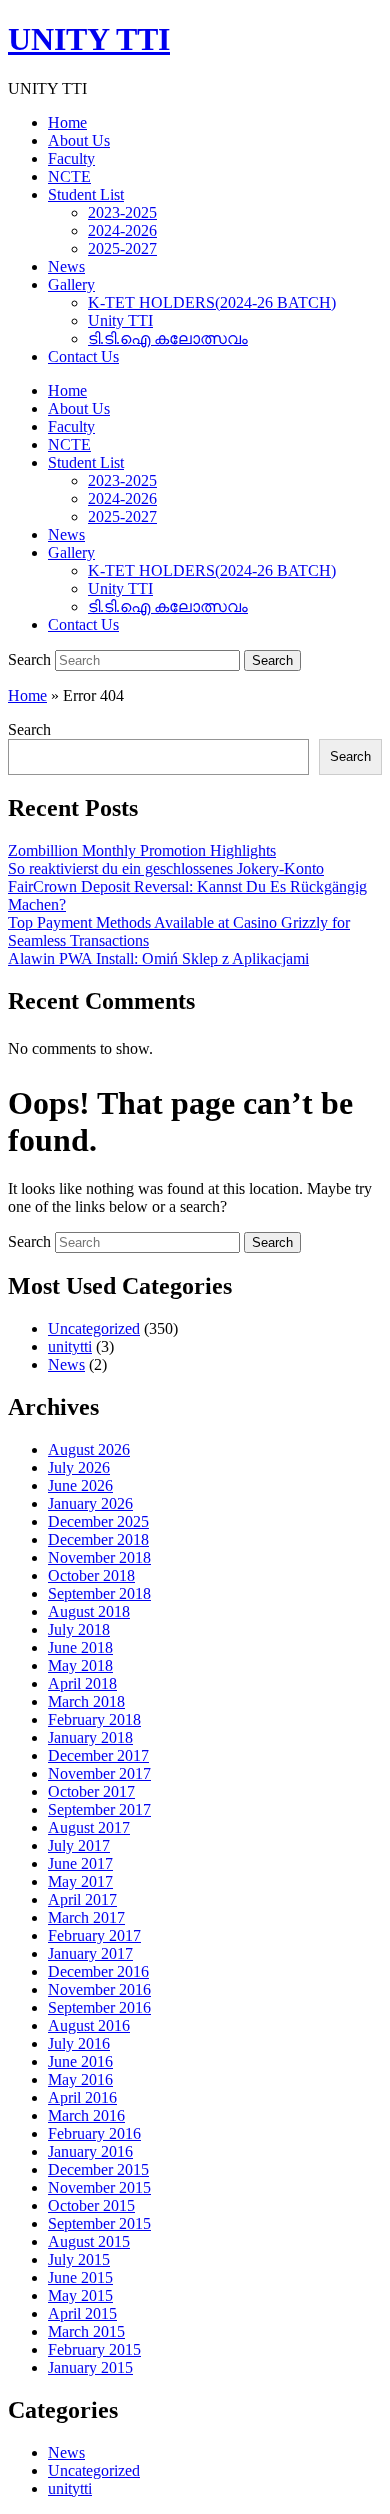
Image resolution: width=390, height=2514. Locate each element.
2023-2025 (122, 212)
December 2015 (98, 2169)
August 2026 (89, 1449)
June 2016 (80, 2061)
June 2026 (80, 1485)
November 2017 (99, 1773)
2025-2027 (122, 248)
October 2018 (91, 1575)
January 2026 (90, 1503)
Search (29, 659)
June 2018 (80, 1647)
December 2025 (98, 1521)
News (66, 266)
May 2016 (80, 2079)
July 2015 (79, 2259)
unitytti (70, 1346)
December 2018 (98, 1539)
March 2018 (86, 1701)
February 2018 (94, 1719)
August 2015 (89, 2241)
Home (67, 122)
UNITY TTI (89, 39)
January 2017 (90, 1953)
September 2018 (99, 1593)
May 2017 (80, 1881)
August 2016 (89, 2025)
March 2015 (86, 2331)
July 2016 (79, 2043)
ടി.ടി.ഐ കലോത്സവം (168, 338)
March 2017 (86, 1917)
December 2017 (98, 1755)
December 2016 (98, 1971)
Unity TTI (120, 320)
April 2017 (82, 1899)
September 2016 (99, 2007)
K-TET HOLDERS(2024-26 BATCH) (212, 302)
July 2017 (79, 1845)
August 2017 (89, 1827)
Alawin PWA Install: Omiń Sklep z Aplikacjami (158, 958)
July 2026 (79, 1467)
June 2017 (80, 1863)
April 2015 (82, 2313)
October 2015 (91, 2205)
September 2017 (99, 1809)
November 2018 (99, 1557)
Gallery (71, 284)
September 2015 (99, 2223)
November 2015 (99, 2187)
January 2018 (90, 1737)
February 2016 (94, 2133)
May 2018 (80, 1665)
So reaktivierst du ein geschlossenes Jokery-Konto (166, 868)
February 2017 (94, 1935)
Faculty (71, 158)
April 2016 (82, 2097)
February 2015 (94, 2349)
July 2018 (79, 1629)
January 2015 (90, 2367)
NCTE (69, 176)
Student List (86, 194)
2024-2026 (122, 230)
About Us (79, 140)
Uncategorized (94, 1328)
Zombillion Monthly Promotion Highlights (142, 850)
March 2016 (86, 2115)
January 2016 (90, 2151)
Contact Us (83, 356)
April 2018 (82, 1683)
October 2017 (91, 1791)
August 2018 (89, 1611)
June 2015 (80, 2277)
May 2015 (80, 2295)
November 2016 (99, 1989)
